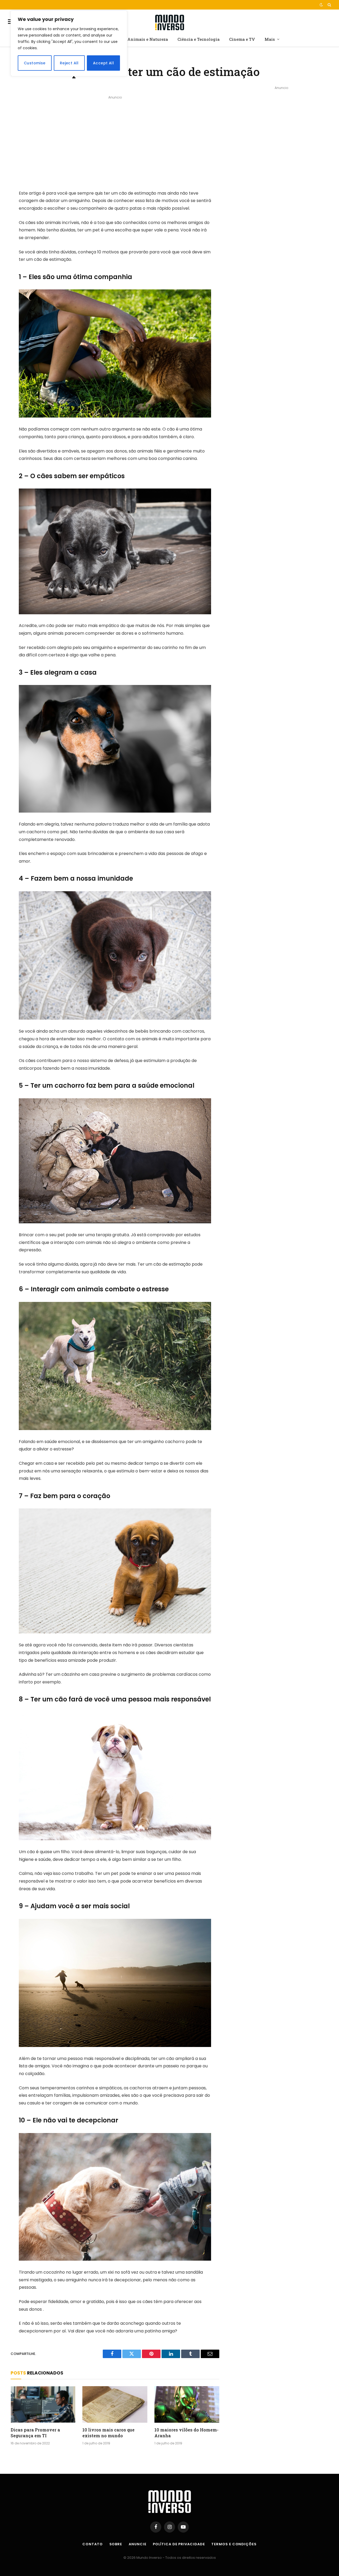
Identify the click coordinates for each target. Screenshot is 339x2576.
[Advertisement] (115, 138)
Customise (35, 63)
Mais (270, 39)
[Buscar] (329, 5)
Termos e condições (234, 2544)
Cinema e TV (242, 39)
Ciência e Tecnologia (199, 39)
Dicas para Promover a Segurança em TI (35, 2433)
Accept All (103, 63)
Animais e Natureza (148, 39)
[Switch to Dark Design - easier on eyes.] (321, 5)
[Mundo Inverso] (169, 22)
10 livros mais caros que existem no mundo (108, 2433)
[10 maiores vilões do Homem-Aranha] (187, 2404)
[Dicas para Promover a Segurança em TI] (43, 2404)
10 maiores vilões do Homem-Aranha (186, 2433)
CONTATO (92, 2544)
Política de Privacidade (179, 2544)
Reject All (69, 63)
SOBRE (116, 2544)
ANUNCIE (137, 2544)
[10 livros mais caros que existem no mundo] (115, 2404)
